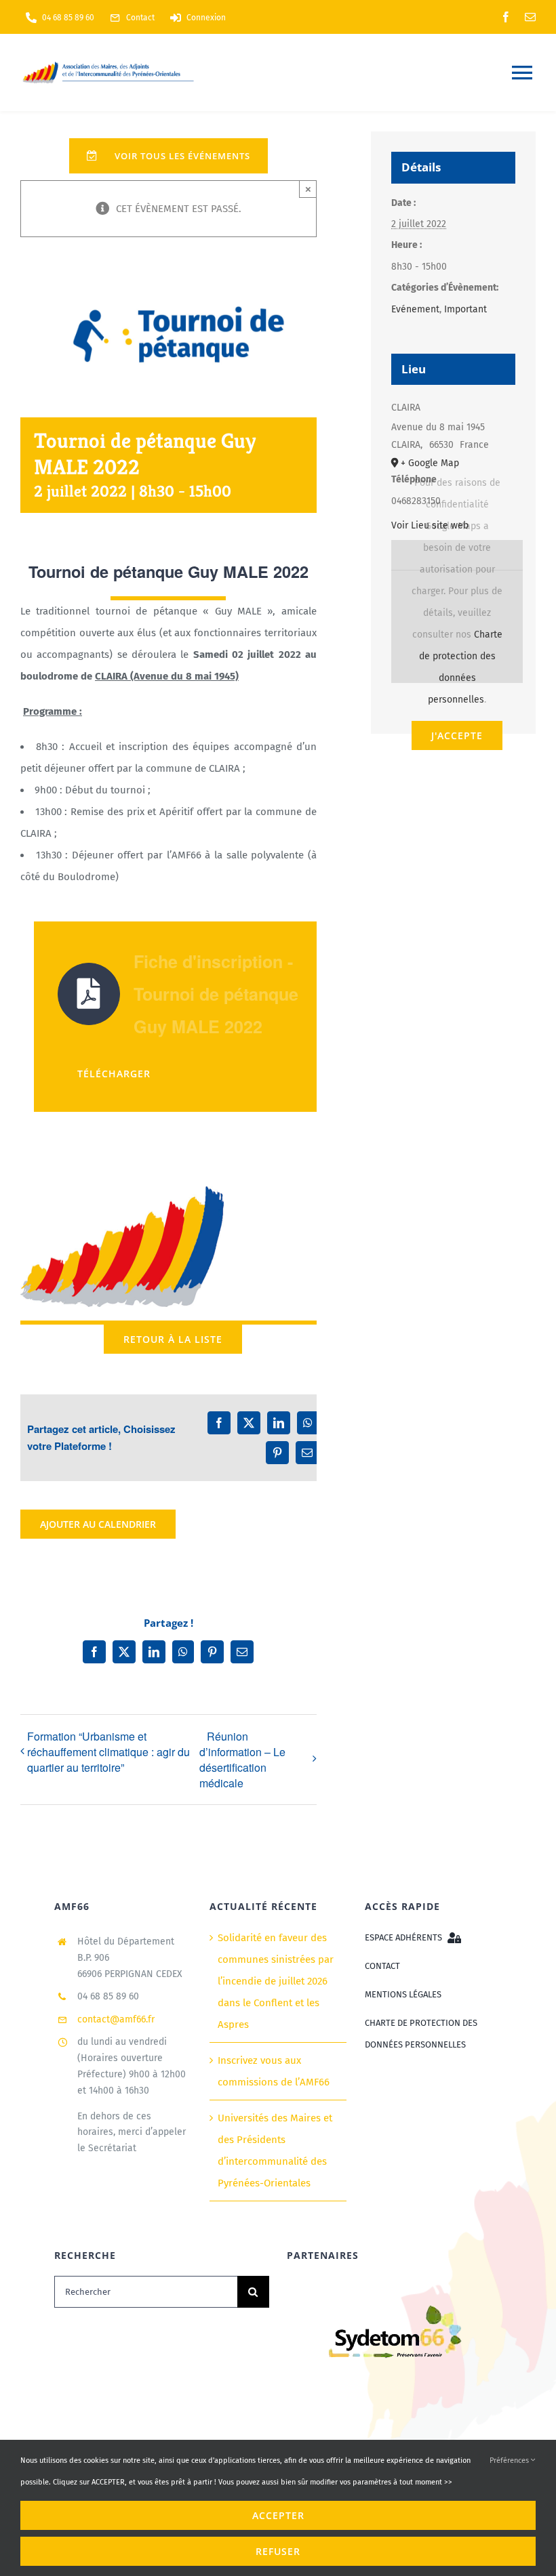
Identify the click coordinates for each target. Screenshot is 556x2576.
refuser (278, 2551)
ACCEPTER (278, 2515)
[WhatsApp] (308, 1423)
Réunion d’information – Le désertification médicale (242, 1760)
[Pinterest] (277, 1453)
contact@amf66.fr (116, 2019)
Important (465, 309)
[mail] (530, 17)
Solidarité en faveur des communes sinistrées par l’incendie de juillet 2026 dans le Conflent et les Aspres (276, 1981)
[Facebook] (219, 1423)
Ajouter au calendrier (98, 1524)
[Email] (307, 1453)
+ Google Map (430, 463)
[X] (249, 1423)
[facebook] (506, 17)
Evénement (415, 309)
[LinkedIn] (279, 1423)
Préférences (510, 2460)
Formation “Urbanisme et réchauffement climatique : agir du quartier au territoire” (108, 1752)
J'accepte (457, 735)
